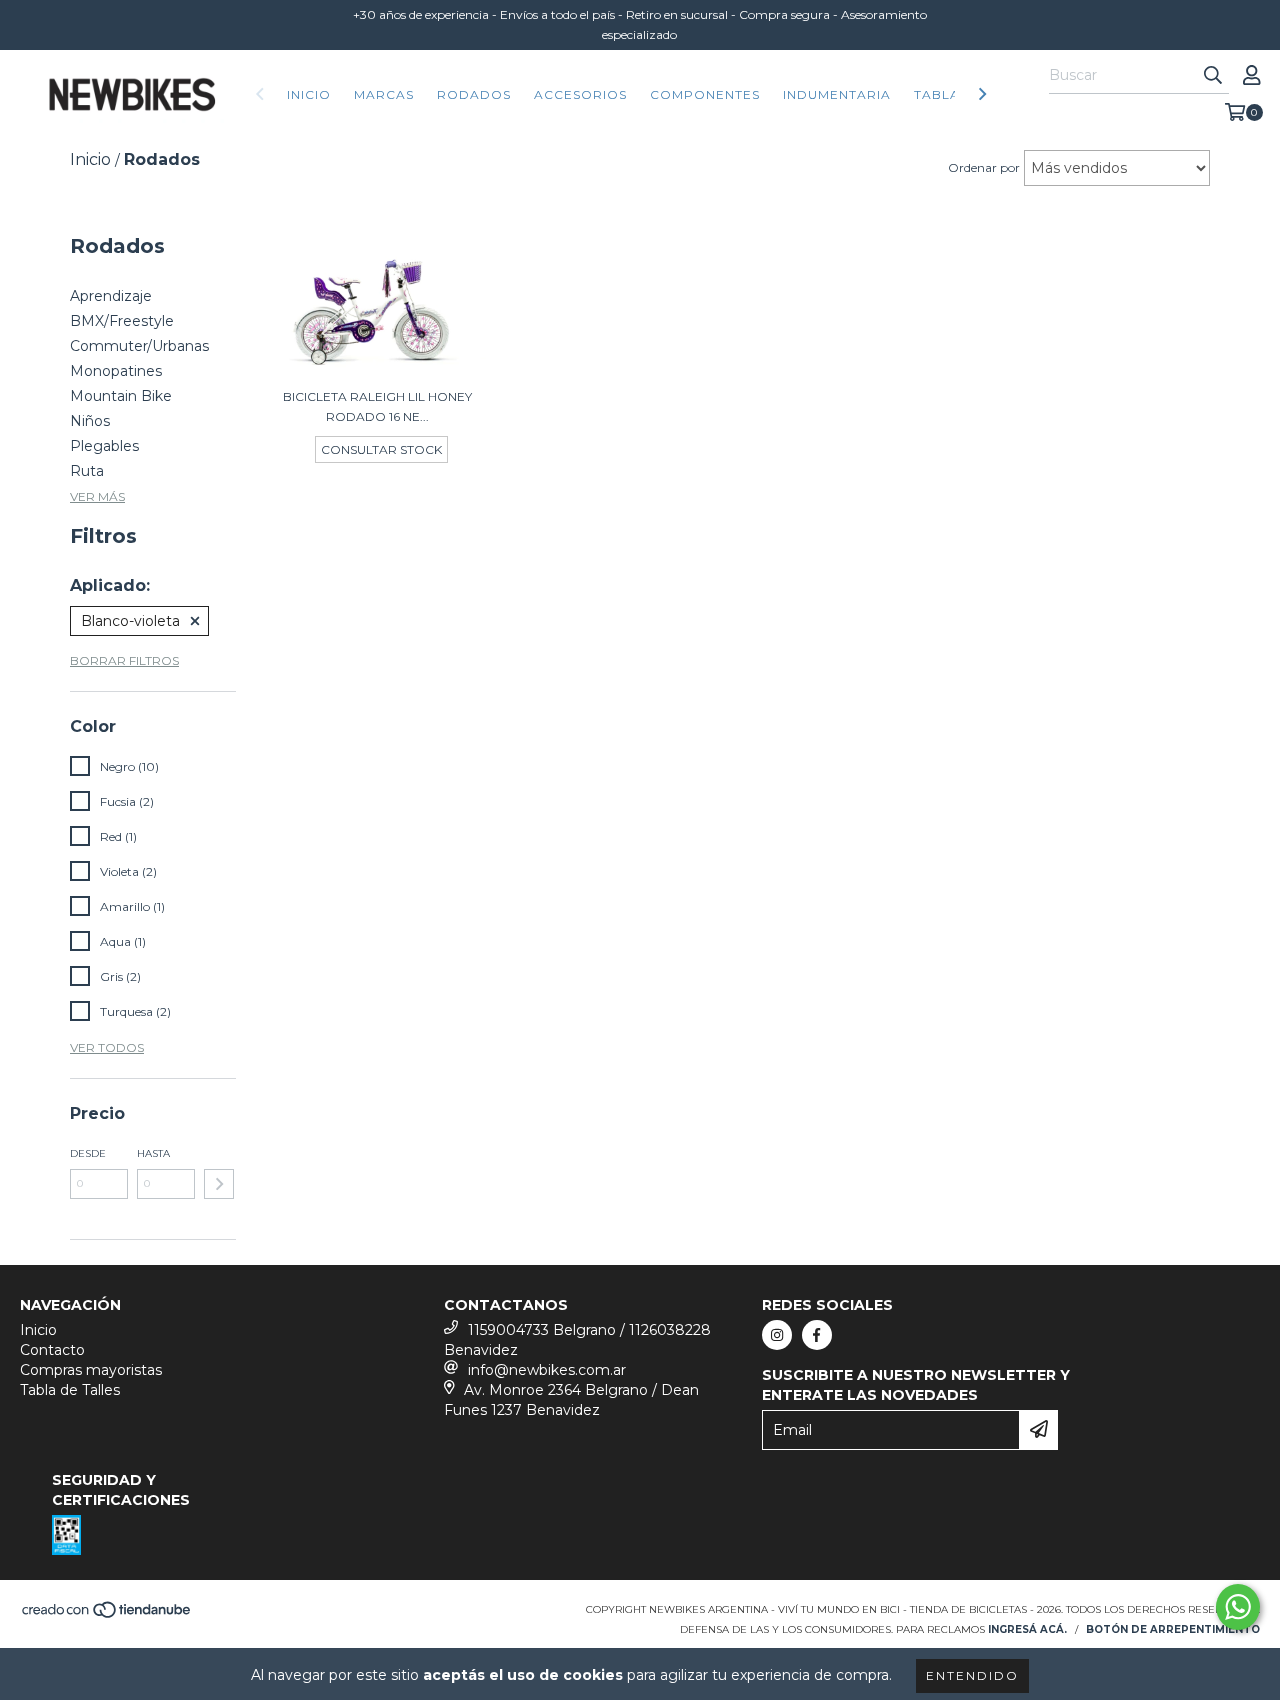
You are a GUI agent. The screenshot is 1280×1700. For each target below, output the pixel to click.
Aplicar (219, 1184)
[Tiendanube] (107, 1615)
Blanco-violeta (130, 621)
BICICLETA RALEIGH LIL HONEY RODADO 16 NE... (377, 406)
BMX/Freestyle (122, 321)
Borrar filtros (124, 660)
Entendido (972, 1675)
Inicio (309, 94)
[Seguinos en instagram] (777, 1335)
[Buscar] (1213, 76)
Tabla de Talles (70, 1390)
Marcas (384, 94)
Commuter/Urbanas (139, 346)
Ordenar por (984, 167)
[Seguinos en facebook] (817, 1335)
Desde (88, 1153)
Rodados (474, 94)
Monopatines (116, 371)
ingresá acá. (1027, 1629)
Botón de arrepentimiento (1173, 1629)
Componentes (705, 94)
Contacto (52, 1350)
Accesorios (580, 94)
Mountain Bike (121, 396)
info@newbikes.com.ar (547, 1370)
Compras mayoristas (91, 1370)
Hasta (153, 1153)
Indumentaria (837, 94)
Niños (90, 421)
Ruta (87, 471)
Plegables (104, 446)
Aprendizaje (111, 296)
